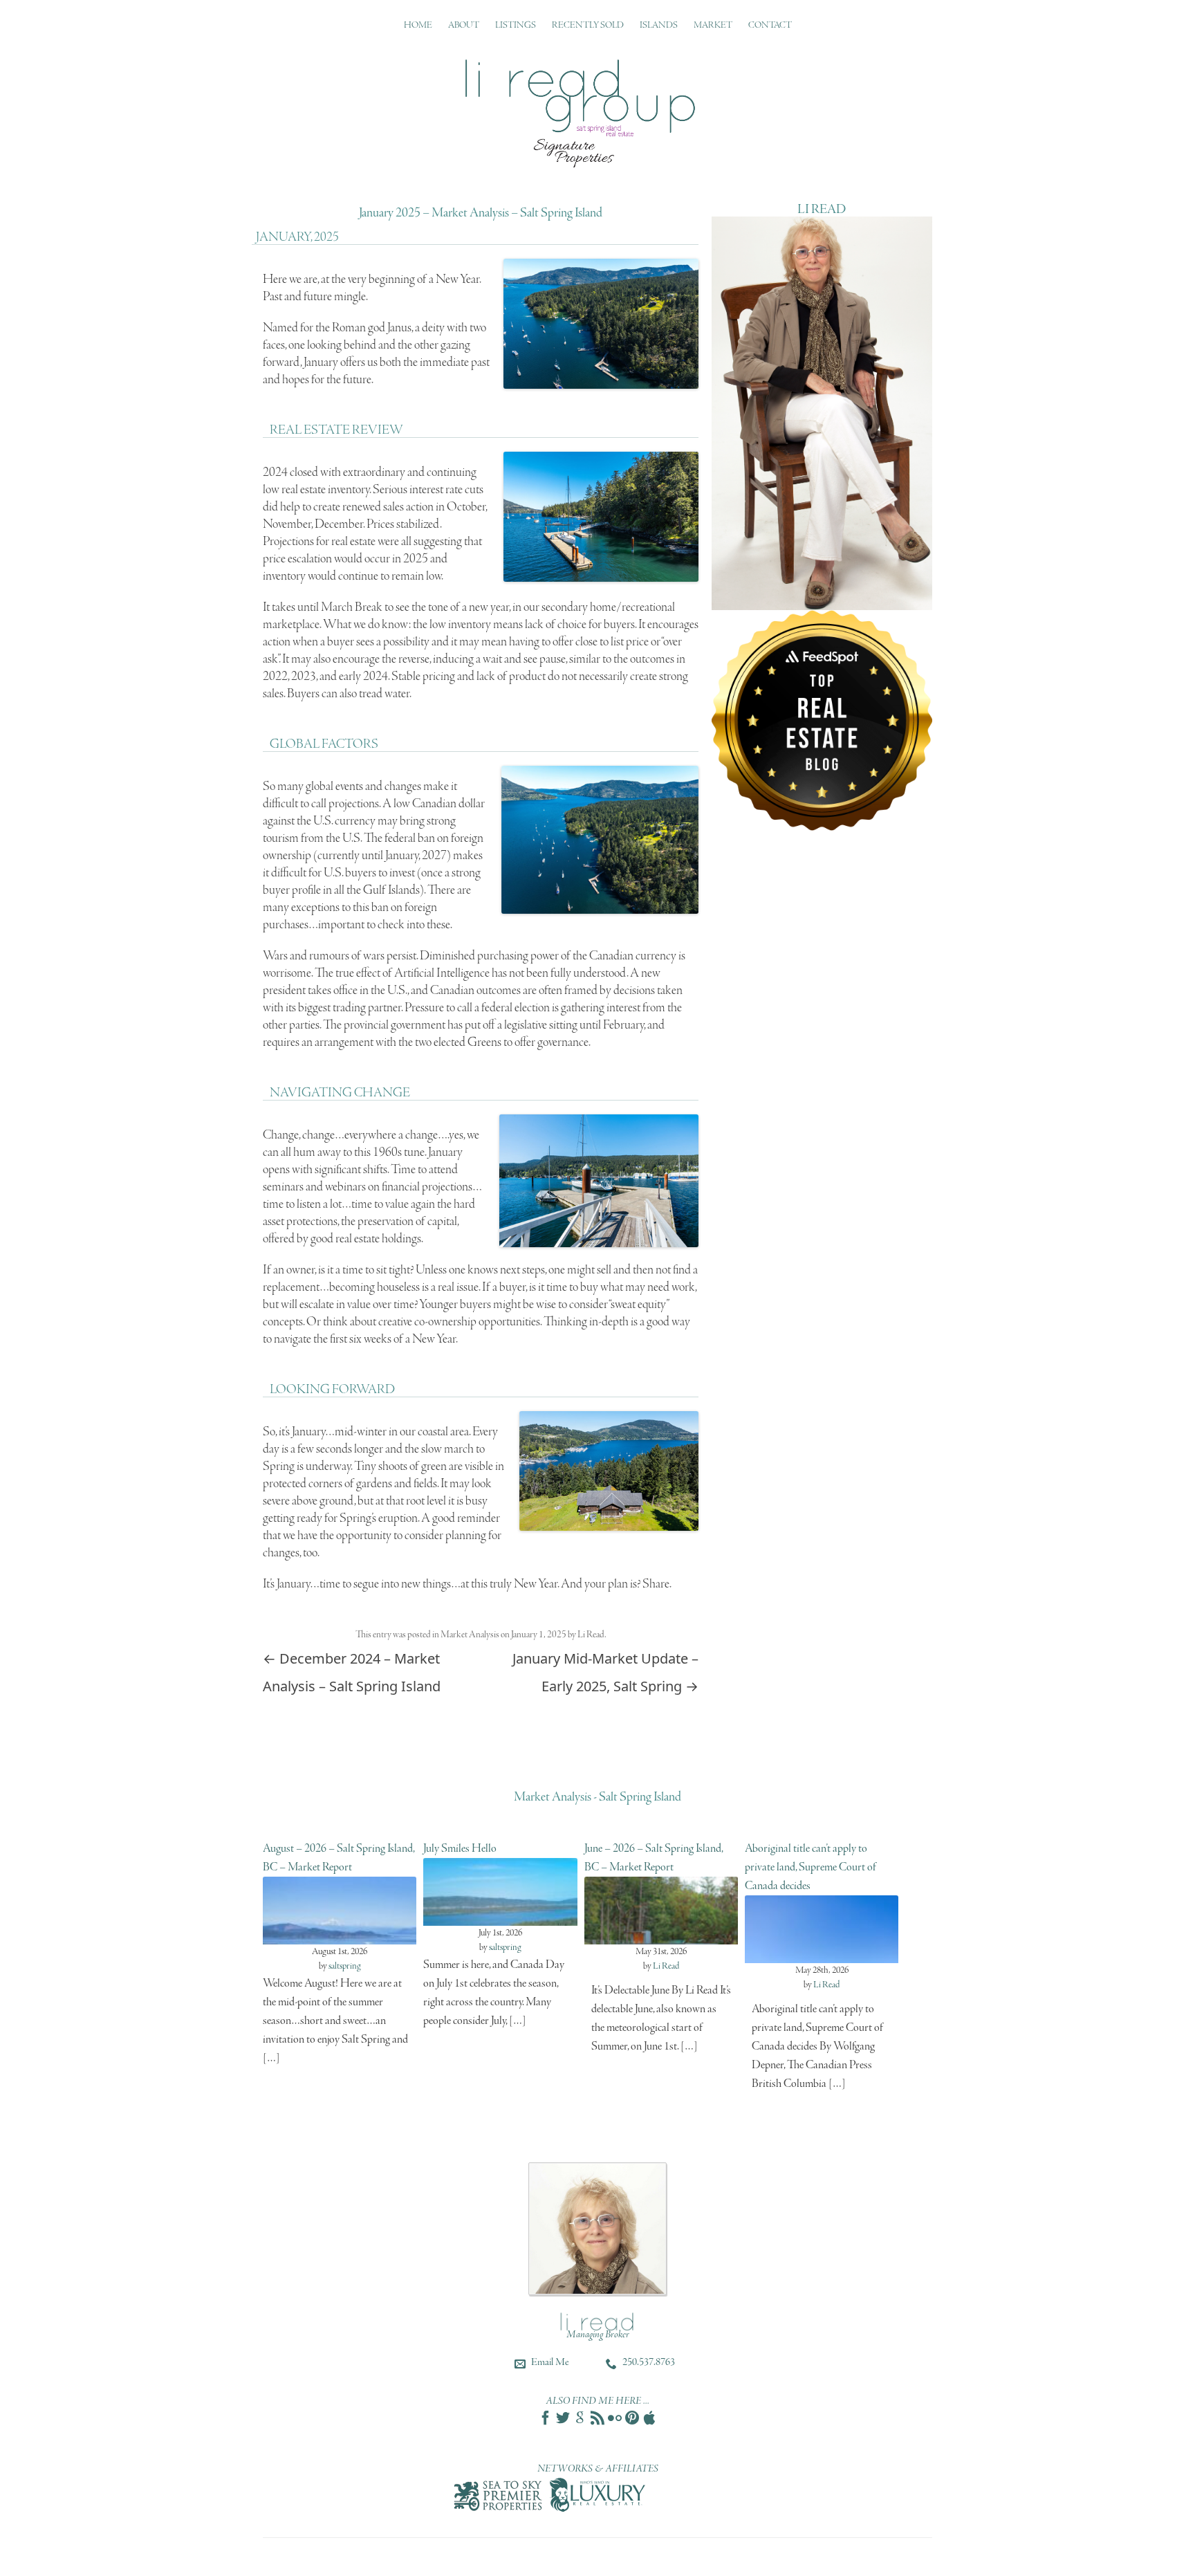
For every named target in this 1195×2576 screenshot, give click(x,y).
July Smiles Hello (460, 1849)
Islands (659, 25)
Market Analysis (470, 1635)
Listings (516, 25)
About (464, 25)
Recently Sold (588, 25)
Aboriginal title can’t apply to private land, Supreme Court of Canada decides (810, 1867)
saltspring (345, 1966)
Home (418, 25)
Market (713, 25)
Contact (770, 25)
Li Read (591, 1635)
